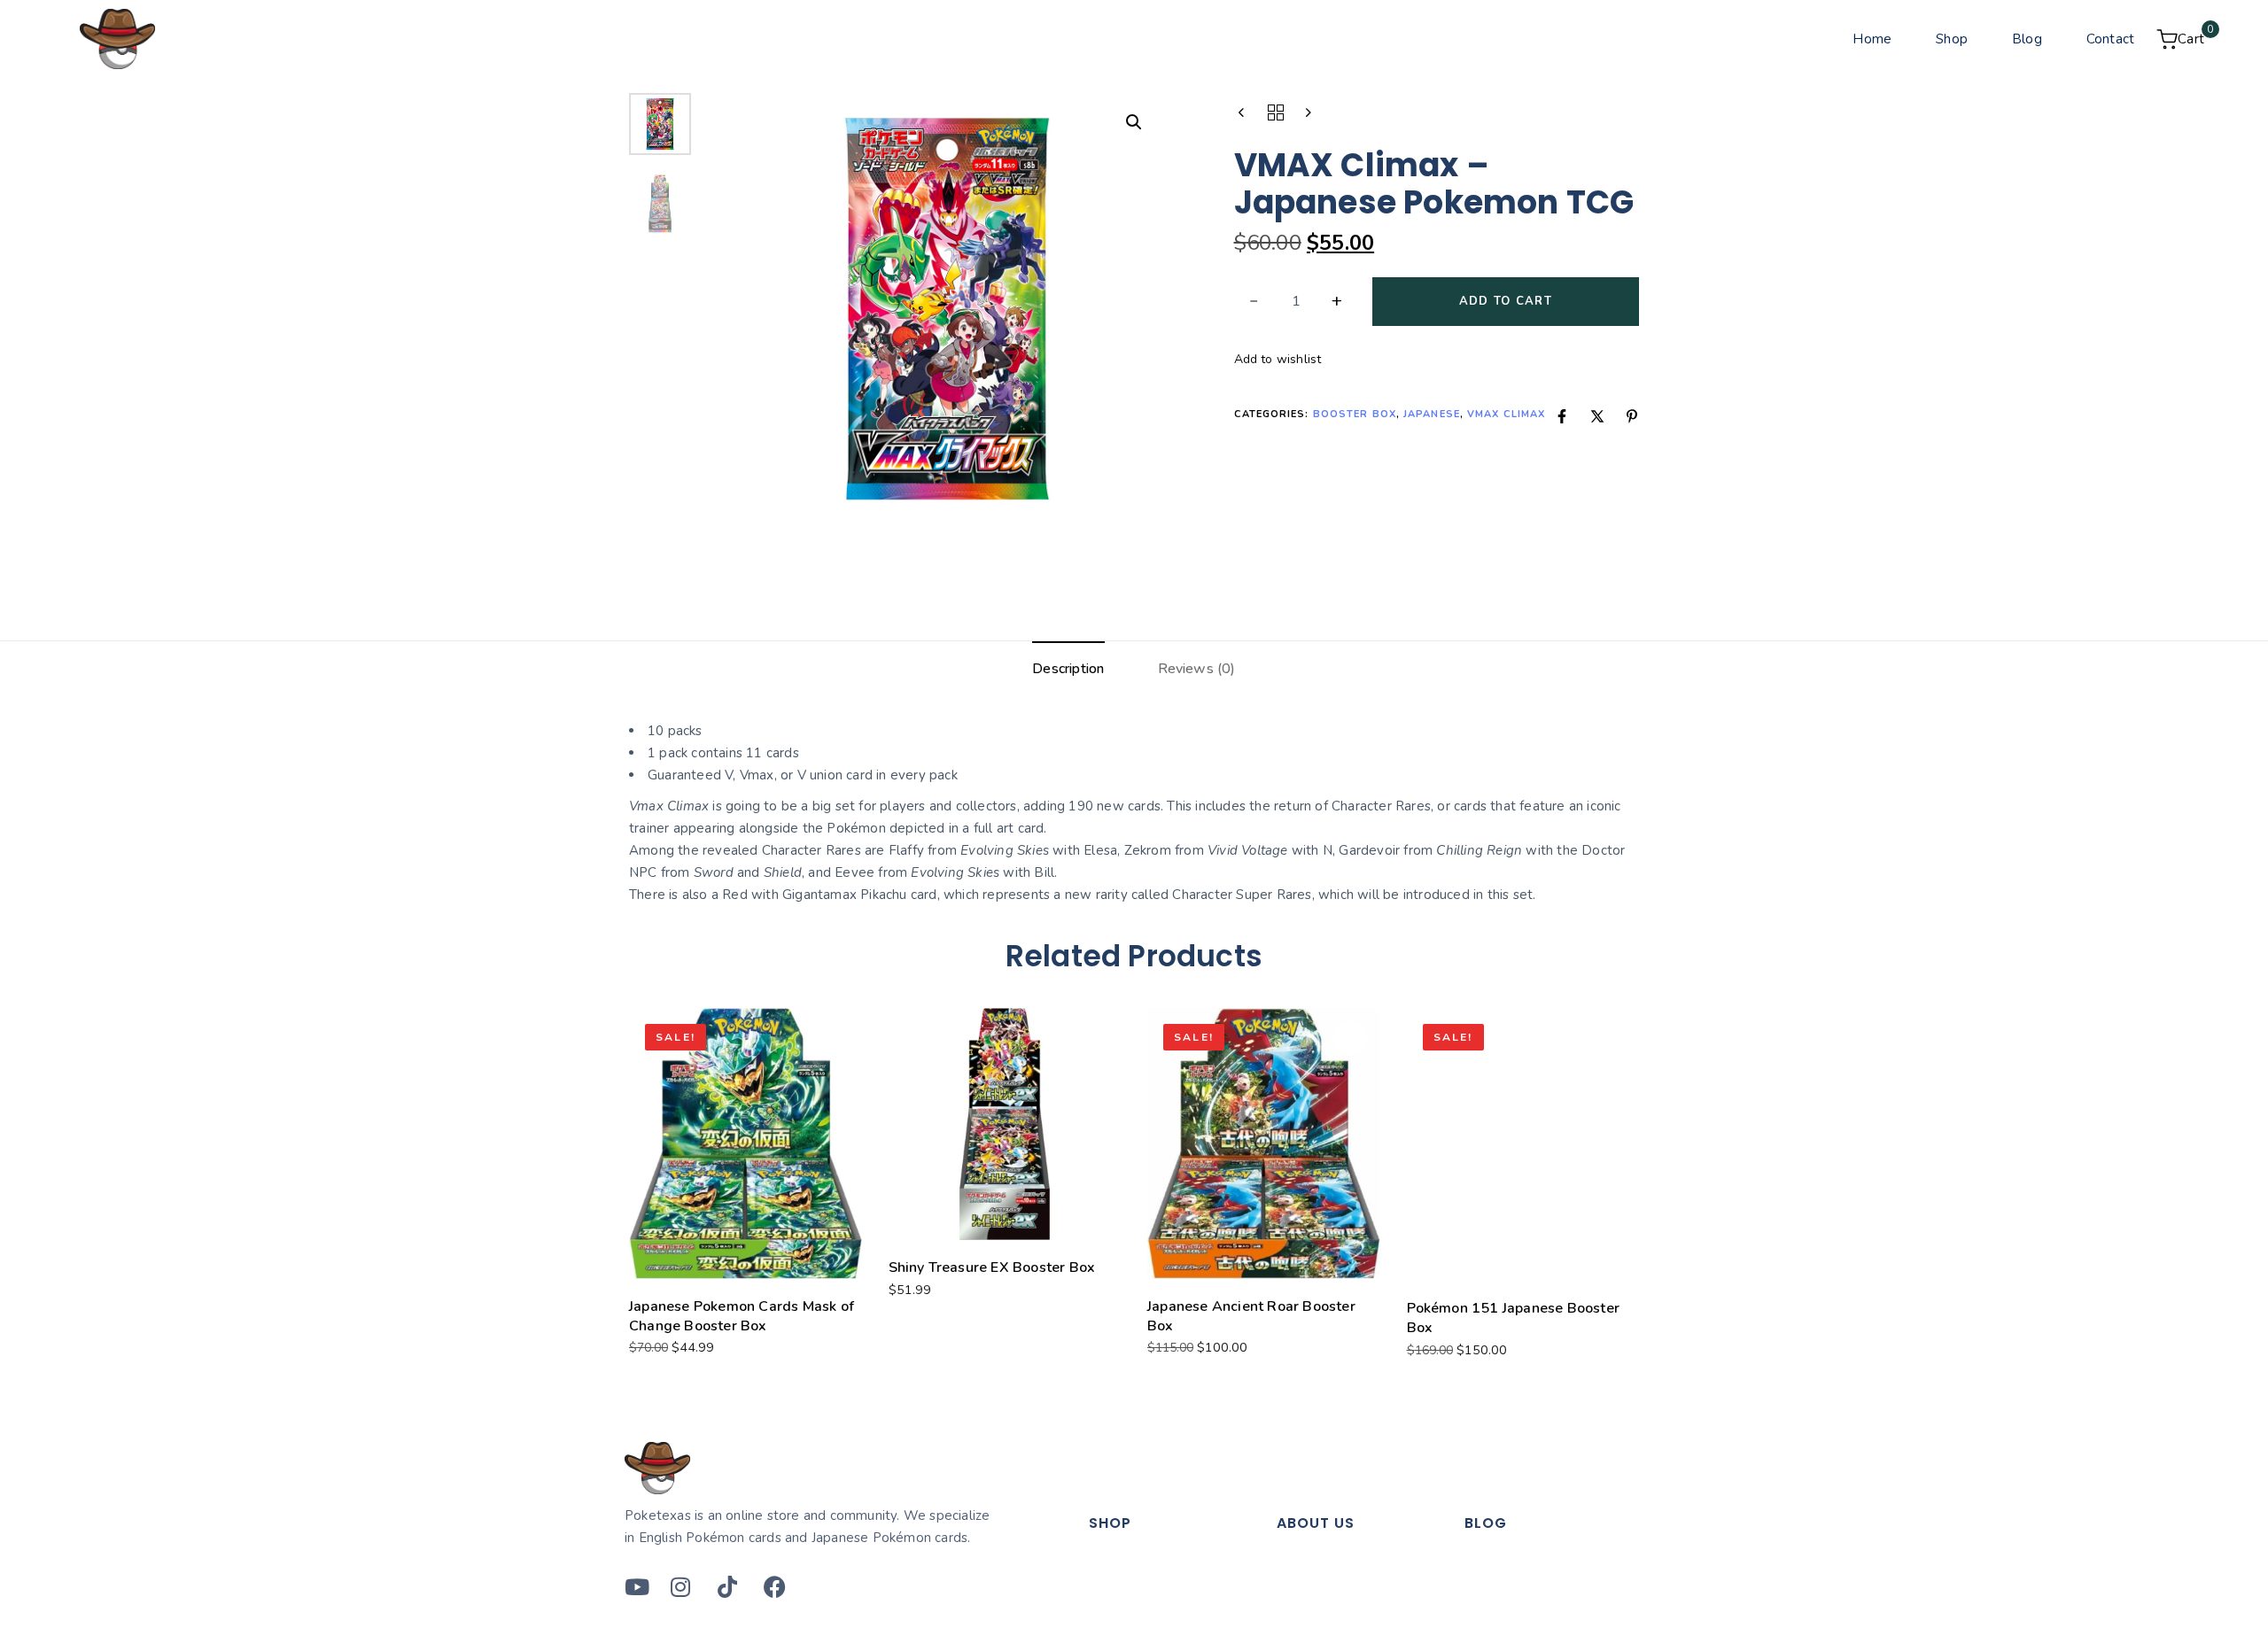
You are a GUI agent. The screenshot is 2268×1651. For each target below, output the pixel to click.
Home (1872, 39)
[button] (1134, 122)
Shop (1952, 39)
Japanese (1432, 414)
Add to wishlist (1278, 359)
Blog (2027, 39)
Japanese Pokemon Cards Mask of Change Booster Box (742, 1316)
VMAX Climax (1506, 414)
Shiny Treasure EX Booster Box (992, 1267)
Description (1068, 669)
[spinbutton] (1297, 302)
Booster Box (1355, 414)
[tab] (1068, 670)
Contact (2110, 39)
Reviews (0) (1197, 669)
